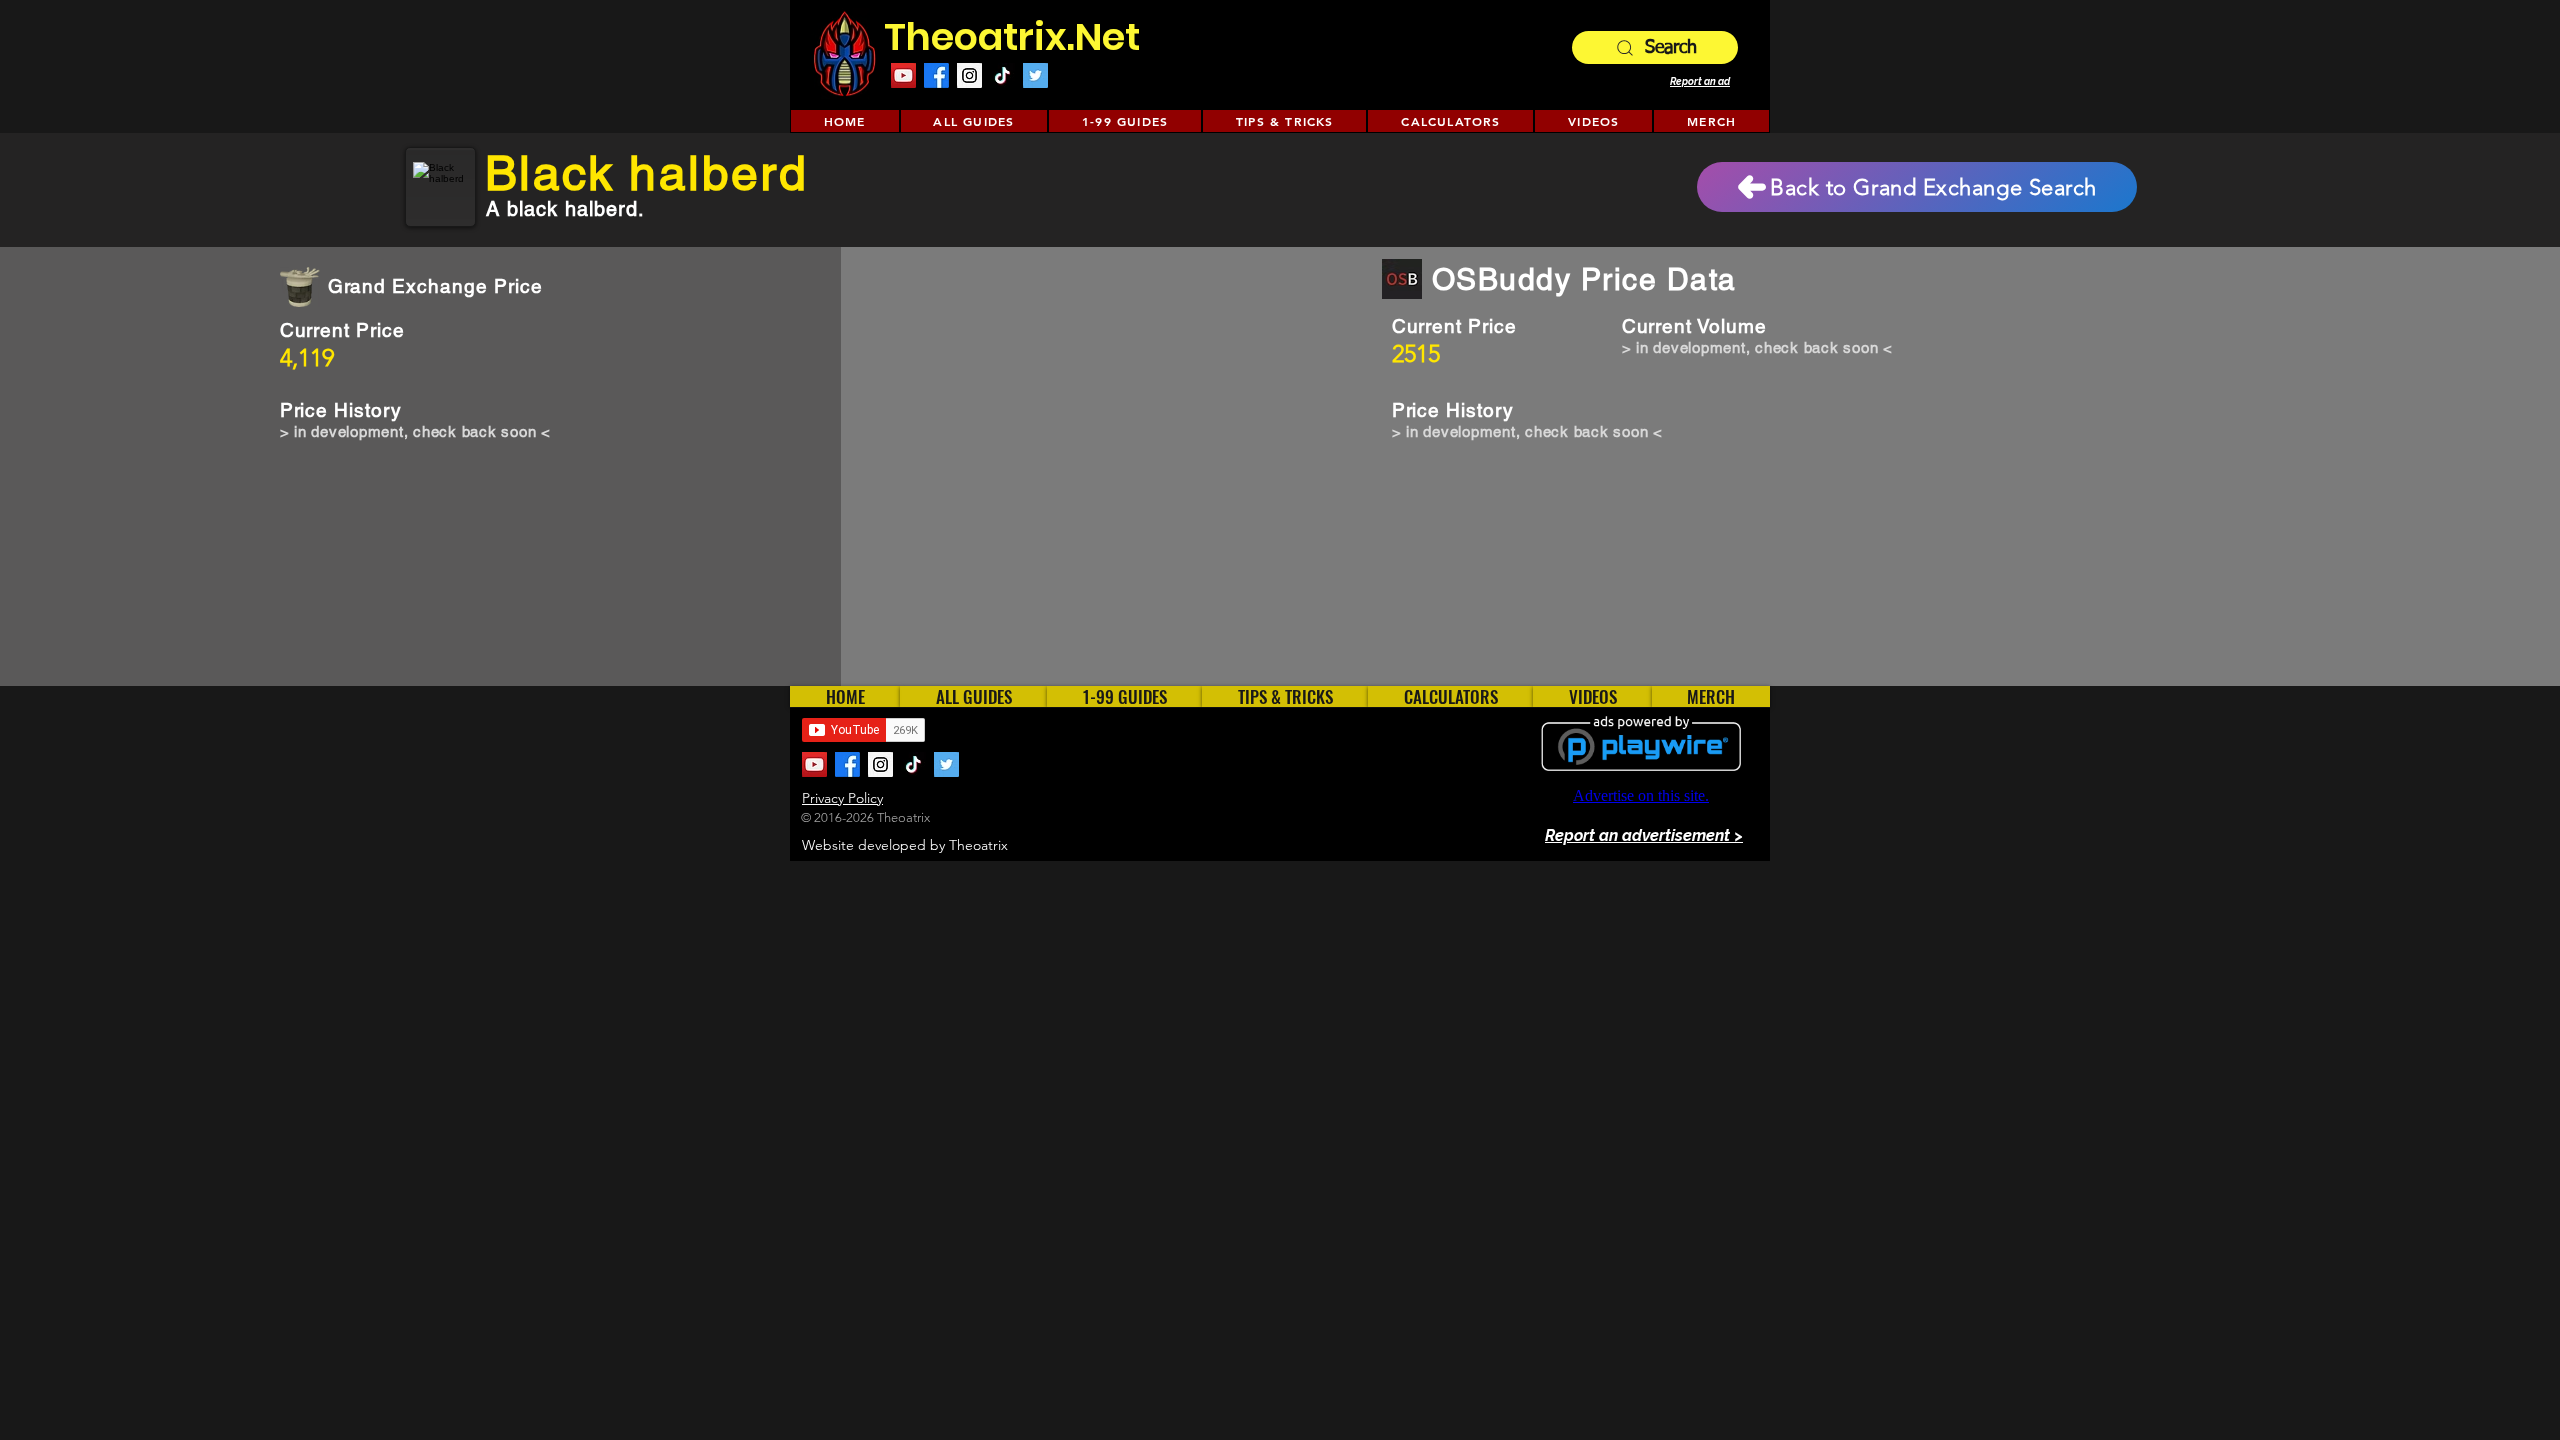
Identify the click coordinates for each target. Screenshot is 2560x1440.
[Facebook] (936, 75)
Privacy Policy (842, 798)
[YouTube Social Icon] (903, 75)
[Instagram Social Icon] (969, 75)
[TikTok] (1002, 75)
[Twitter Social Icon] (1035, 75)
